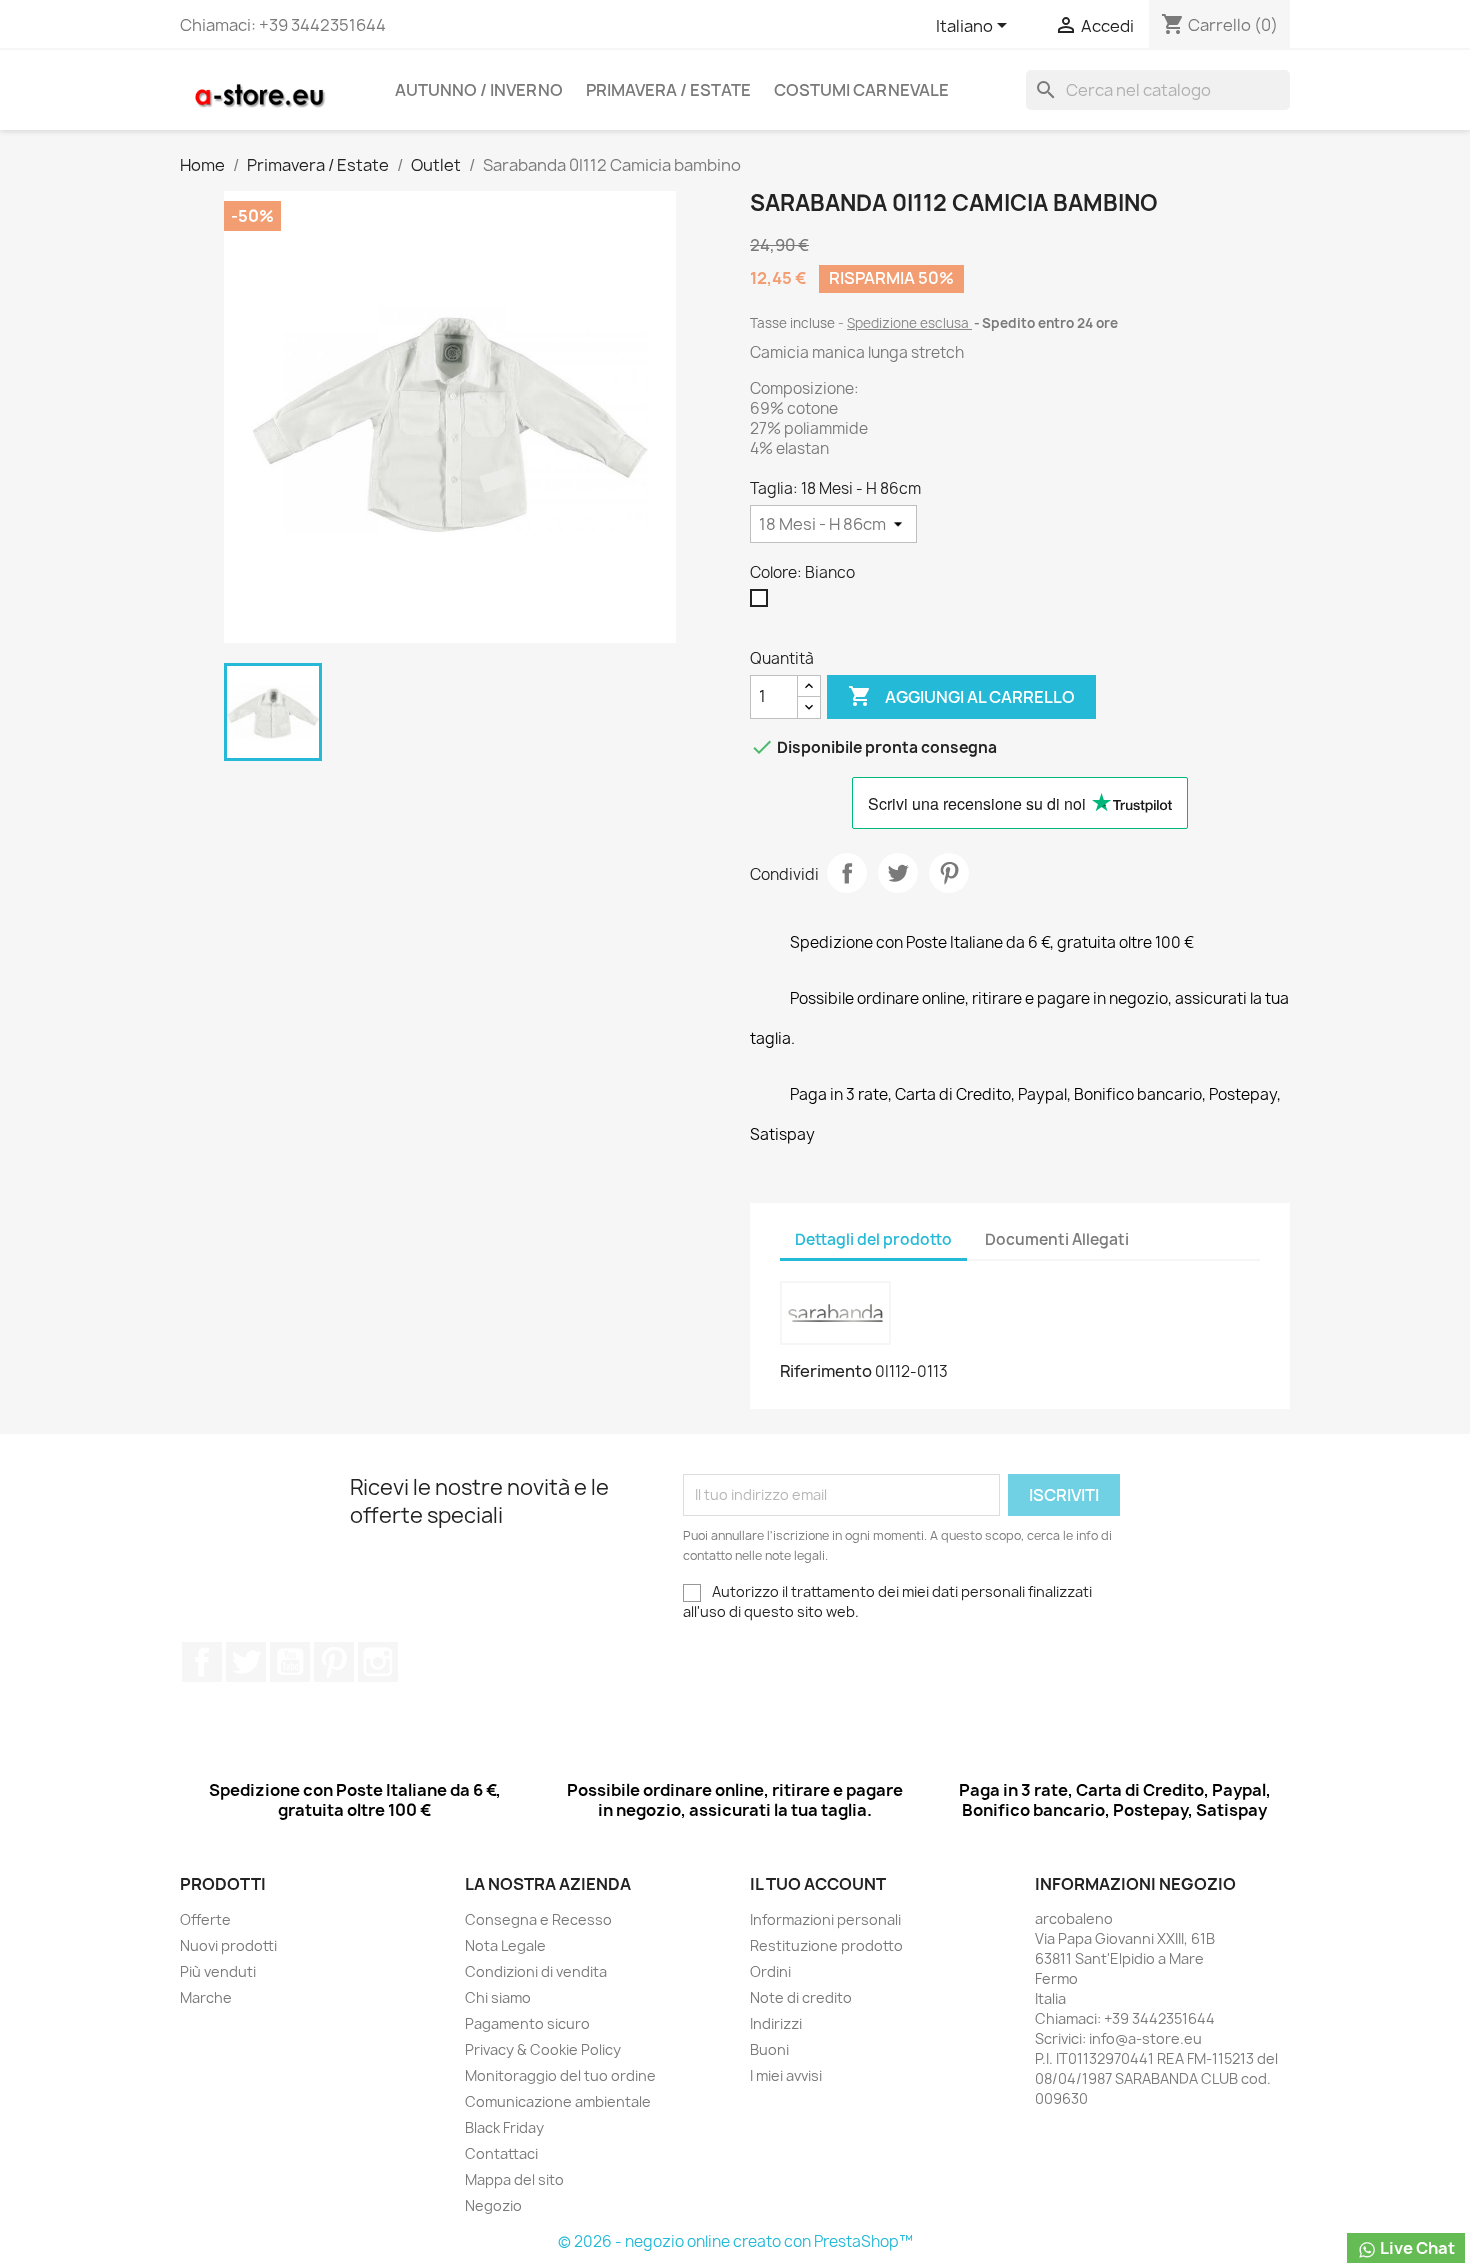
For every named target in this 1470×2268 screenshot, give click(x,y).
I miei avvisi (786, 2075)
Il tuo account (818, 1884)
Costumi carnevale (861, 90)
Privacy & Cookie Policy (543, 2049)
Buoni (769, 2049)
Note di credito (801, 1997)
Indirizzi (776, 2023)
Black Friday (504, 2127)
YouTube (290, 1662)
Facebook (202, 1662)
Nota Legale (505, 1945)
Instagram (378, 1662)
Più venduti (218, 1971)
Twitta (898, 873)
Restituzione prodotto (826, 1945)
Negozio (493, 2205)
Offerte (205, 1919)
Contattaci (501, 2153)
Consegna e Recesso (538, 1919)
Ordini (770, 1971)
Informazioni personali (825, 1919)
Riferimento (826, 1371)
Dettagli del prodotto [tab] (873, 1239)
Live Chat (1416, 2248)
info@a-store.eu (1145, 2038)
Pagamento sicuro (527, 2023)
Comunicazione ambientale (558, 2101)
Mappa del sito (514, 2179)
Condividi (847, 873)
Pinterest (949, 873)
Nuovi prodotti (228, 1945)
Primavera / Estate (668, 90)
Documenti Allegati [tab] (1057, 1239)
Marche (206, 1997)
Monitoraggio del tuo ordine (560, 2075)
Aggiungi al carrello (961, 696)
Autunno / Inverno (479, 90)
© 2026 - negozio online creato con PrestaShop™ (735, 2241)
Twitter (246, 1662)
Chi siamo (498, 1997)
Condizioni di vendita (536, 1971)
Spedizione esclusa (909, 323)
